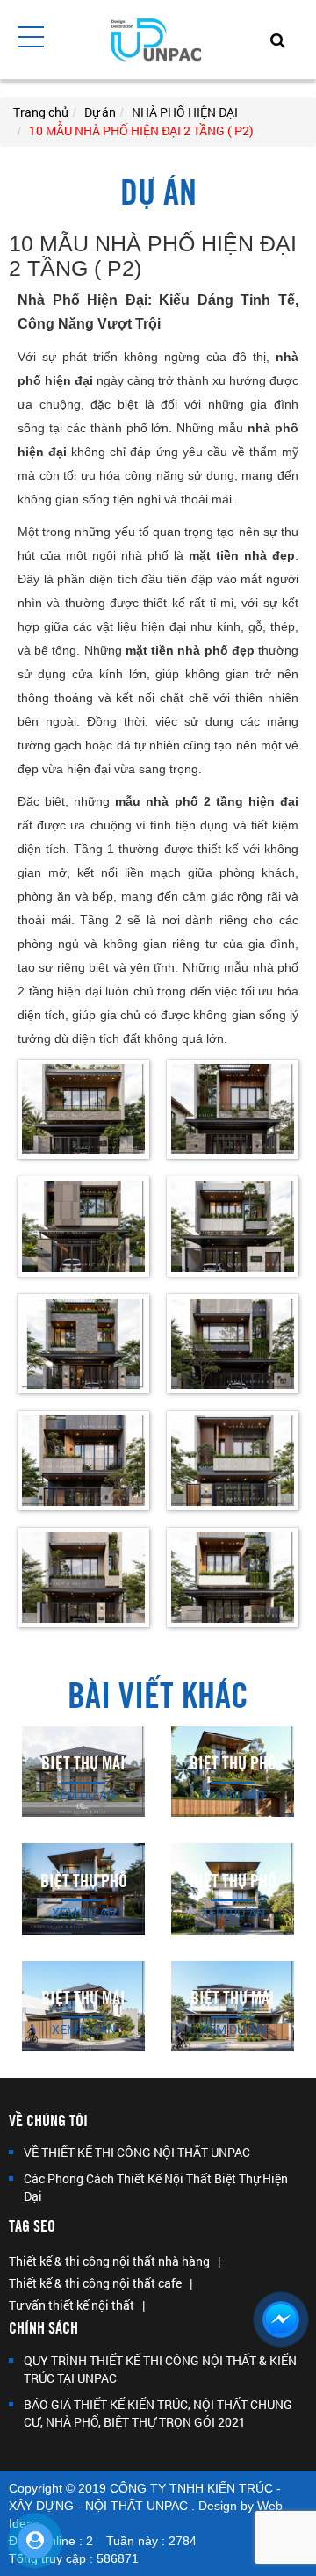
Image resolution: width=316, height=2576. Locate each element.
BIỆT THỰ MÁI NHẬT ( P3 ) (83, 2007)
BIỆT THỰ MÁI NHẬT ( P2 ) (233, 2007)
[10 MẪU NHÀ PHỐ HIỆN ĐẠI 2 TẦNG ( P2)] (83, 1108)
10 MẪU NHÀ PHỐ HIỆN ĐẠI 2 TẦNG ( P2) (141, 130)
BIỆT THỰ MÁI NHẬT (83, 1773)
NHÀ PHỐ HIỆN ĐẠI (185, 112)
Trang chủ (41, 112)
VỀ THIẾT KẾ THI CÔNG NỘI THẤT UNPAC (137, 2152)
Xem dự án (84, 1795)
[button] (31, 37)
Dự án (100, 112)
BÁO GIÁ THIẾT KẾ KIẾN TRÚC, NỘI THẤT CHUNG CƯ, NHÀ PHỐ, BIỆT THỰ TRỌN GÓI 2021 (158, 2413)
